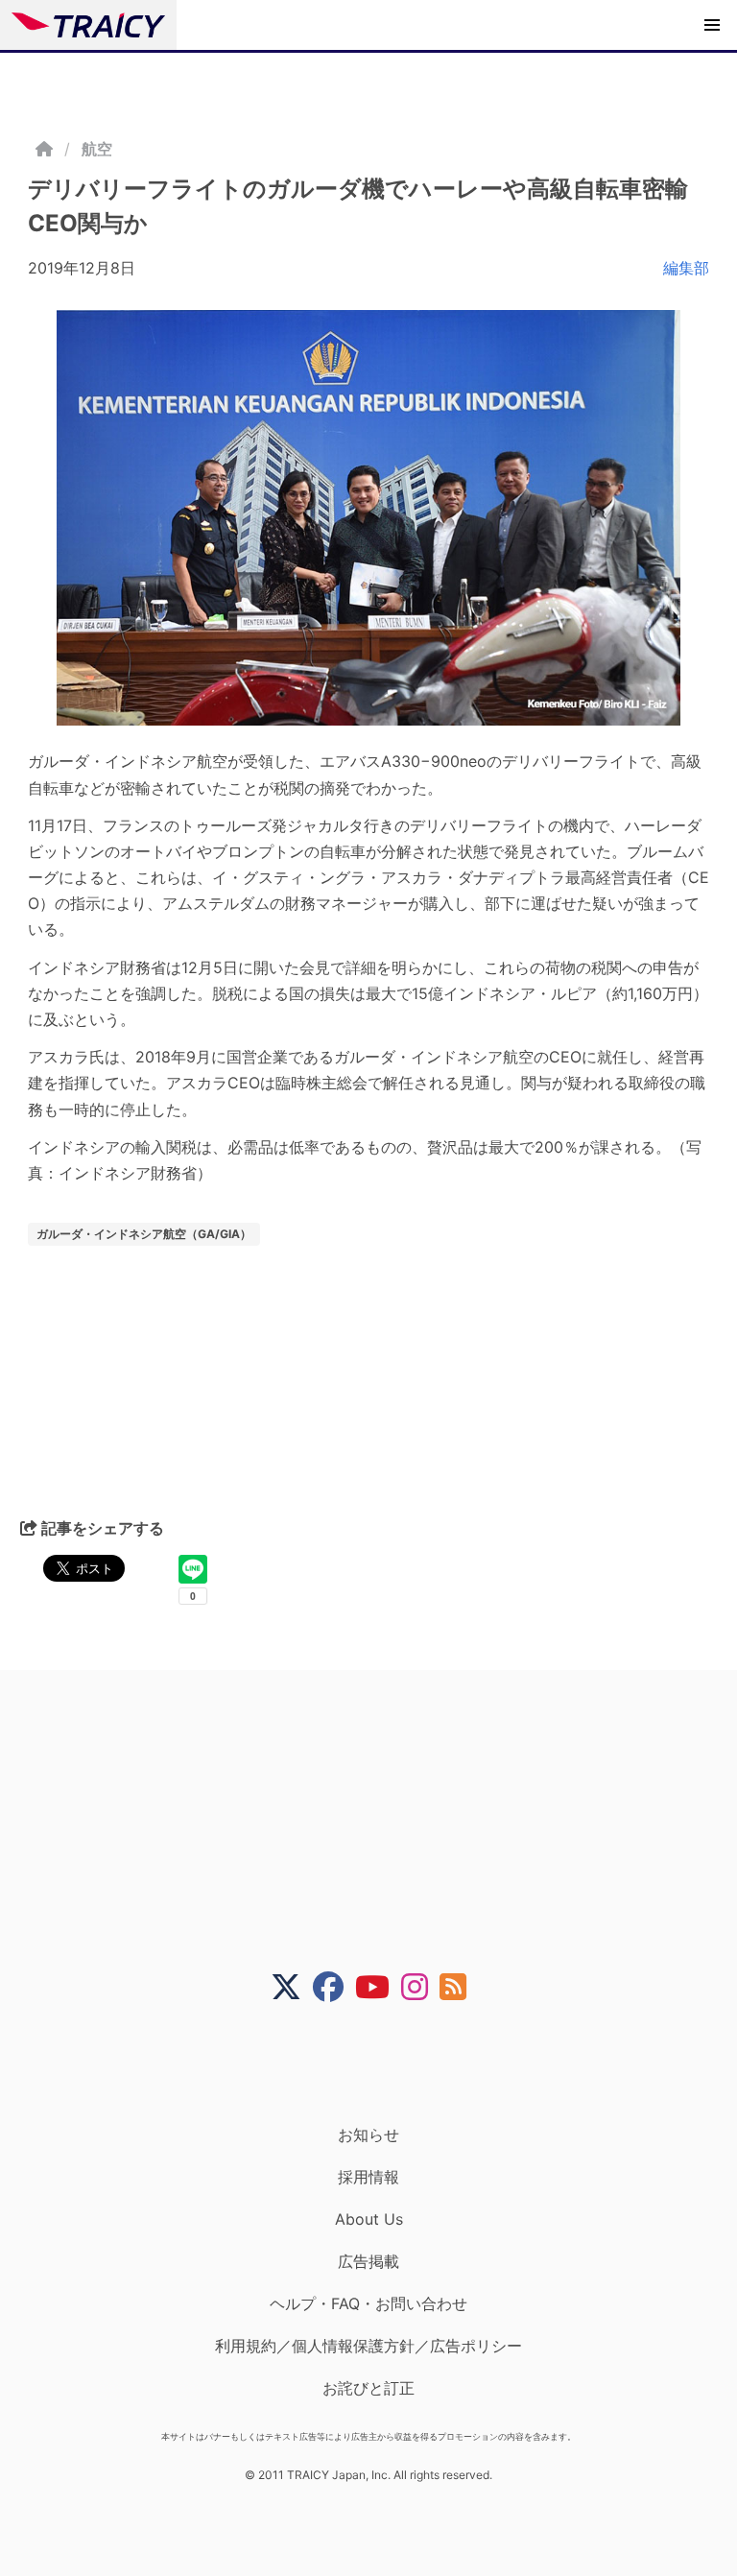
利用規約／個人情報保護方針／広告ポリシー (368, 2346)
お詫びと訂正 (368, 2388)
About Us (369, 2219)
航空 (97, 149)
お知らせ (368, 2135)
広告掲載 (368, 2261)
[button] (712, 25)
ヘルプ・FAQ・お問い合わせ (368, 2303)
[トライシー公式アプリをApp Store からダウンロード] (380, 2063)
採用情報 (368, 2177)
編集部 (686, 268)
